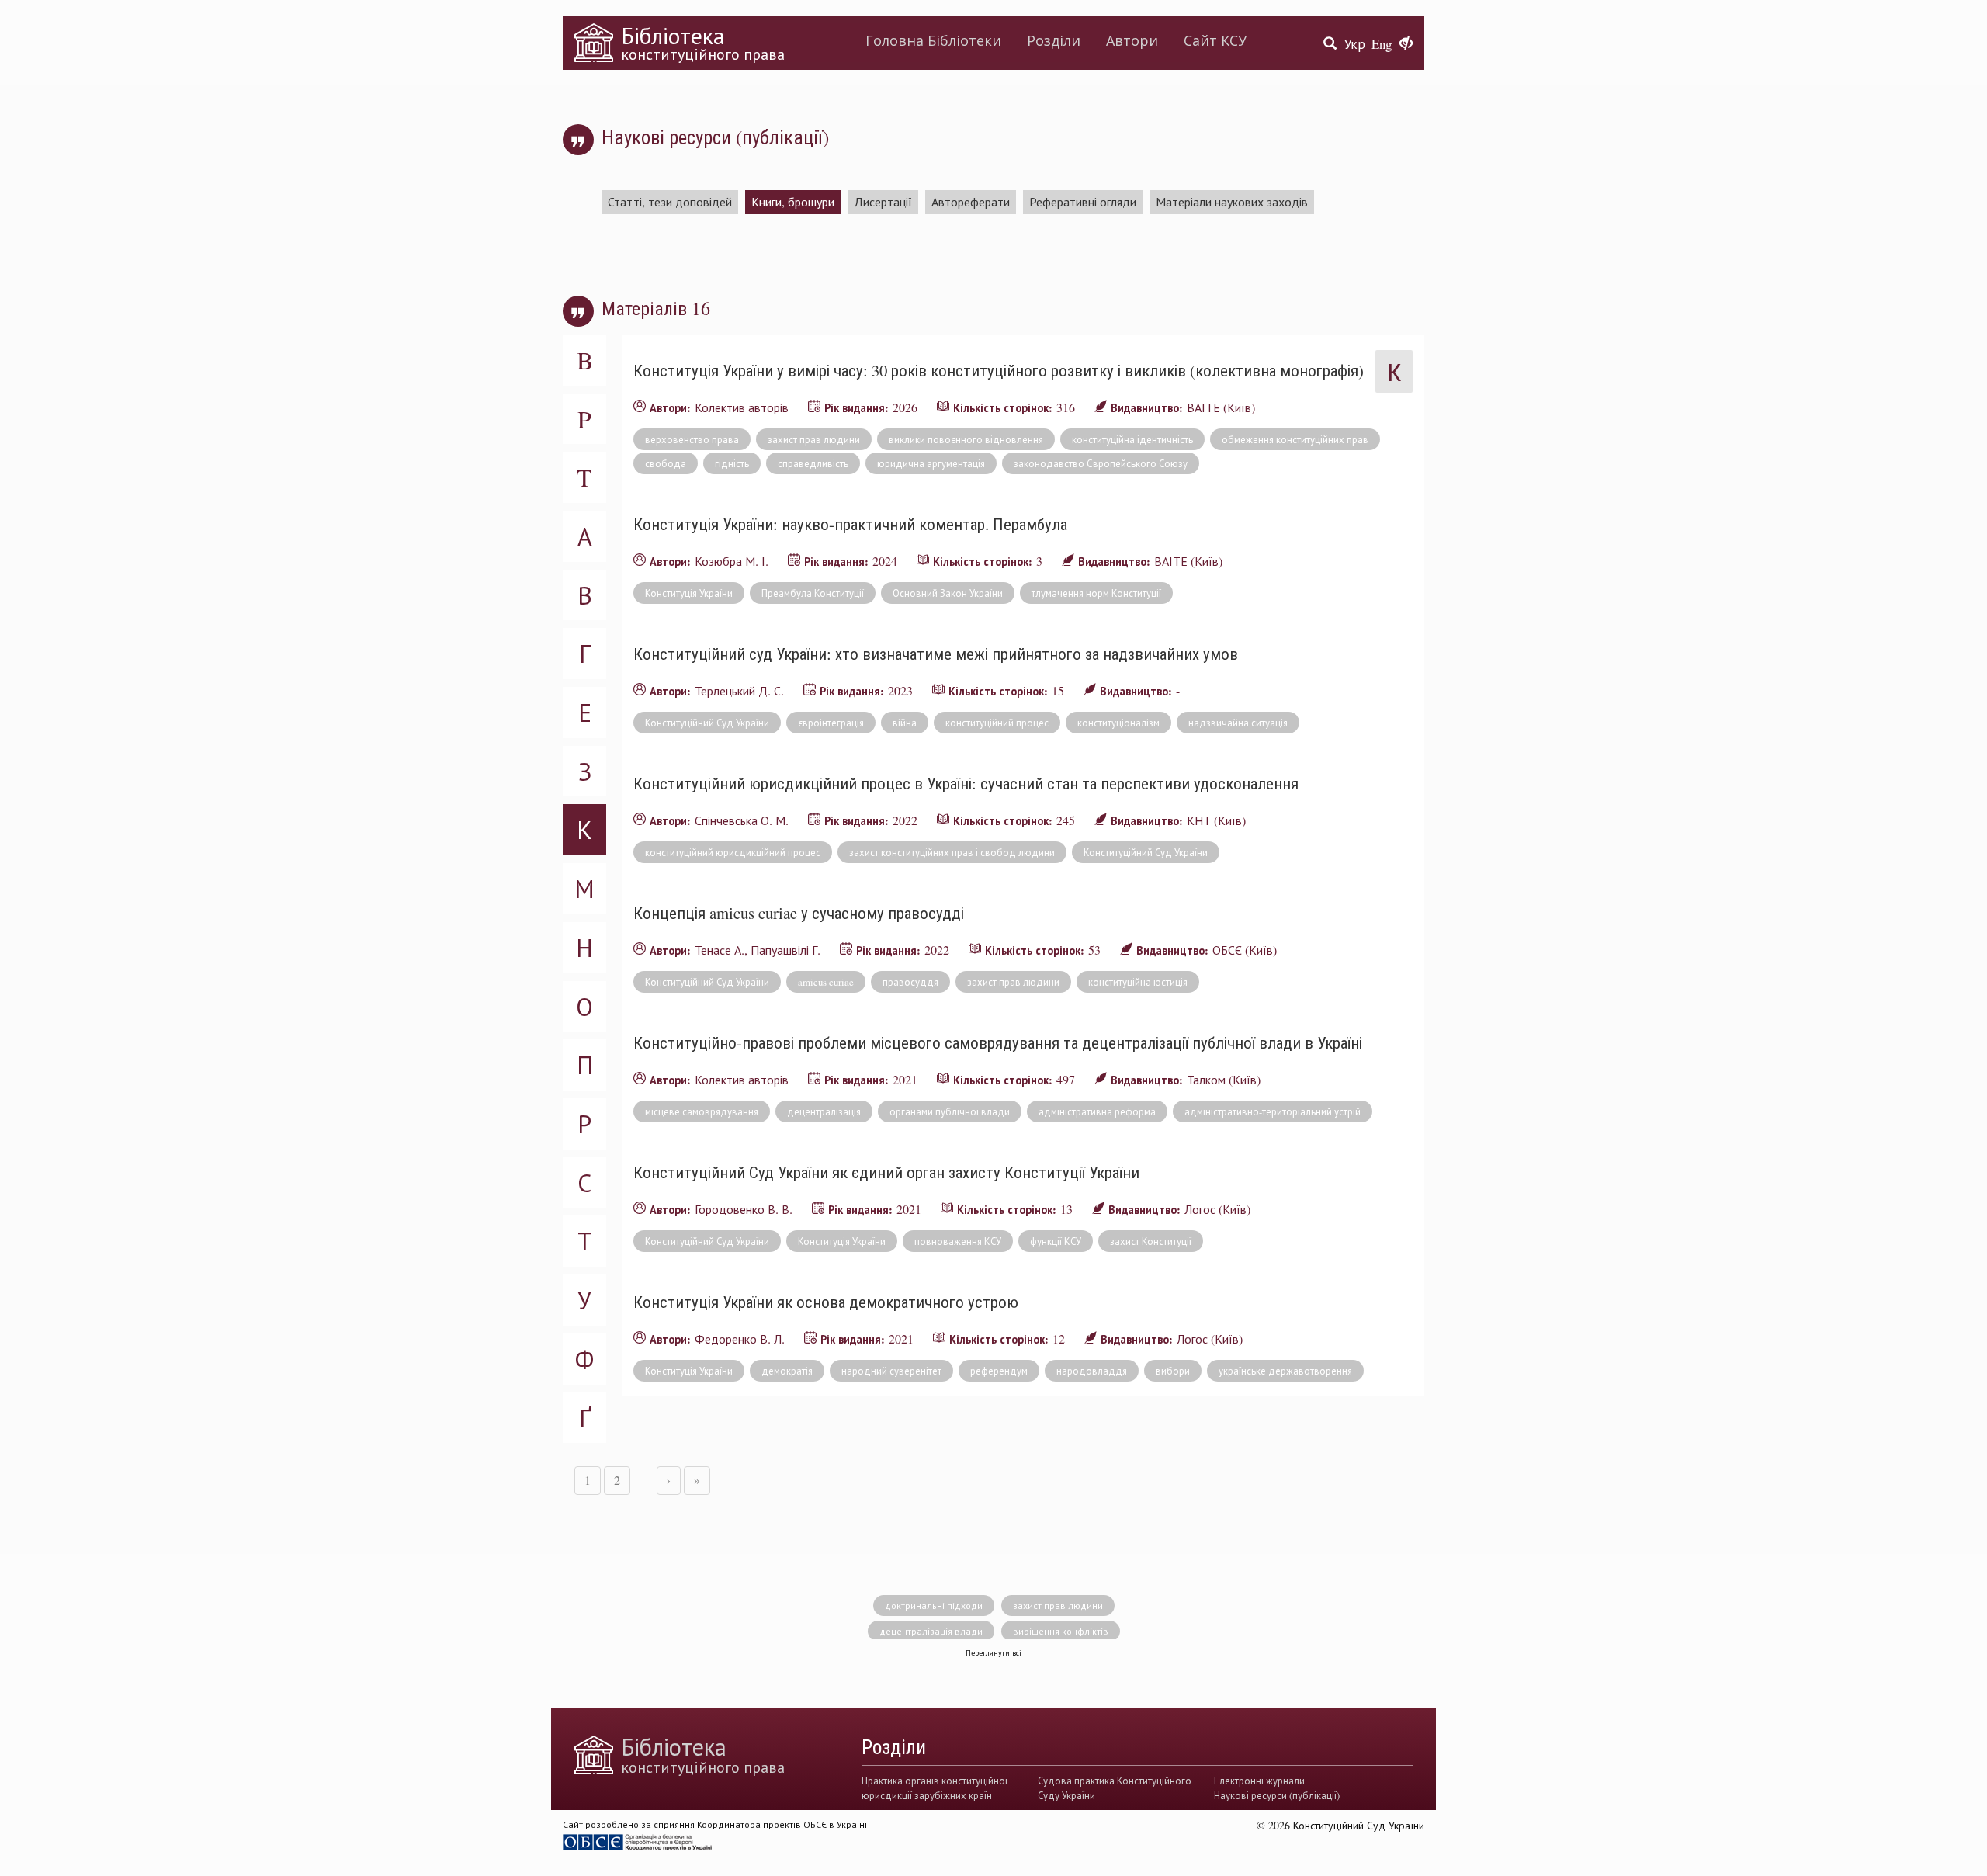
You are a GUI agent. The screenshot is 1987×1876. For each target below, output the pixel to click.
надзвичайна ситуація (1238, 723)
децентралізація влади (931, 1631)
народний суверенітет (891, 1371)
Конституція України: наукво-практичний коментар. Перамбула (850, 524)
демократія (787, 1371)
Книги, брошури (793, 201)
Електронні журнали (1259, 1781)
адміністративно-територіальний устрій (1273, 1111)
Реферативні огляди (1083, 201)
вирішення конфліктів (1061, 1631)
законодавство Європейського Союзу (1101, 463)
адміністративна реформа (1097, 1111)
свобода (666, 463)
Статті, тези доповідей (670, 201)
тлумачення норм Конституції (1096, 593)
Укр (1355, 44)
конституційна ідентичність (1132, 439)
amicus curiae (826, 982)
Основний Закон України (948, 593)
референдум (999, 1371)
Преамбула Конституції (813, 593)
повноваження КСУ (958, 1241)
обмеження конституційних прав (1295, 439)
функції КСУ (1056, 1241)
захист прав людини (814, 439)
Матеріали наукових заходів (1232, 201)
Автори (1132, 40)
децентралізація (824, 1111)
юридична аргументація (931, 463)
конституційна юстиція (1138, 982)
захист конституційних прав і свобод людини (952, 852)
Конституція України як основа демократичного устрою (826, 1302)
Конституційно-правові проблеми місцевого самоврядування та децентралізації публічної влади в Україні (998, 1042)
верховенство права (692, 439)
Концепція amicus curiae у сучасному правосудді (799, 913)
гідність (732, 463)
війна (905, 723)
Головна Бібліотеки (933, 40)
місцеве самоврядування (702, 1111)
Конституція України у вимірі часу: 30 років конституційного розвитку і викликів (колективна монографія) (999, 370)
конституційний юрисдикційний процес (733, 852)
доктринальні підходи (934, 1605)
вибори (1173, 1371)
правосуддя (910, 982)
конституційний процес (997, 723)
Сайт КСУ (1215, 40)
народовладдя (1092, 1371)
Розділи (1054, 40)
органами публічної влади (950, 1111)
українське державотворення (1285, 1371)
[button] (1406, 44)
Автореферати (971, 201)
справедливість (813, 463)
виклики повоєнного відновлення (966, 439)
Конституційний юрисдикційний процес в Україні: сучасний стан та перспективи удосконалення (966, 783)
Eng (1382, 44)
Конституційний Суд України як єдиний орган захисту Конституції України (886, 1172)
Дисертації (883, 201)
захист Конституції (1151, 1241)
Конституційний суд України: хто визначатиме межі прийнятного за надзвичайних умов (936, 654)
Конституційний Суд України (707, 723)
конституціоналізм (1118, 723)
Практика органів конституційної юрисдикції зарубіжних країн (935, 1788)
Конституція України (689, 593)
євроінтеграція (831, 723)
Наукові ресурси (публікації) (1277, 1795)
